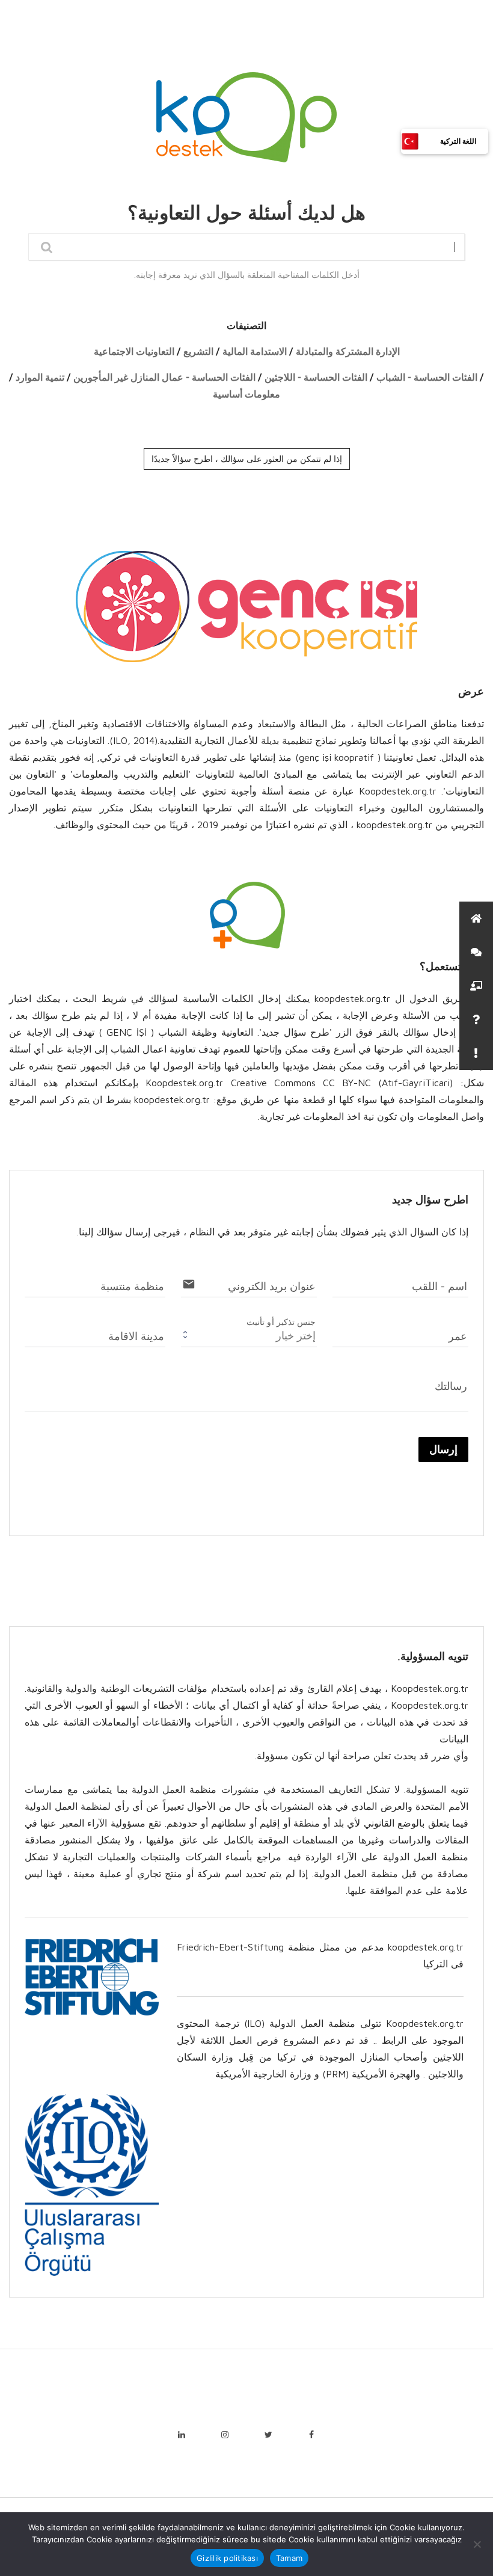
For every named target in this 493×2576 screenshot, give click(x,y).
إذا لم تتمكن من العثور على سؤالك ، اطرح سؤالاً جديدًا (247, 459)
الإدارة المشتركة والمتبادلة (348, 352)
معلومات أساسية (246, 394)
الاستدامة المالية (255, 352)
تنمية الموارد (40, 377)
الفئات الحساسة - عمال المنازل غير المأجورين (164, 377)
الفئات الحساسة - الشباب (427, 377)
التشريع (198, 352)
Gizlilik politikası (227, 2558)
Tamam (289, 2558)
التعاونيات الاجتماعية (134, 352)
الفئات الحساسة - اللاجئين (316, 377)
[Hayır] (478, 2544)
